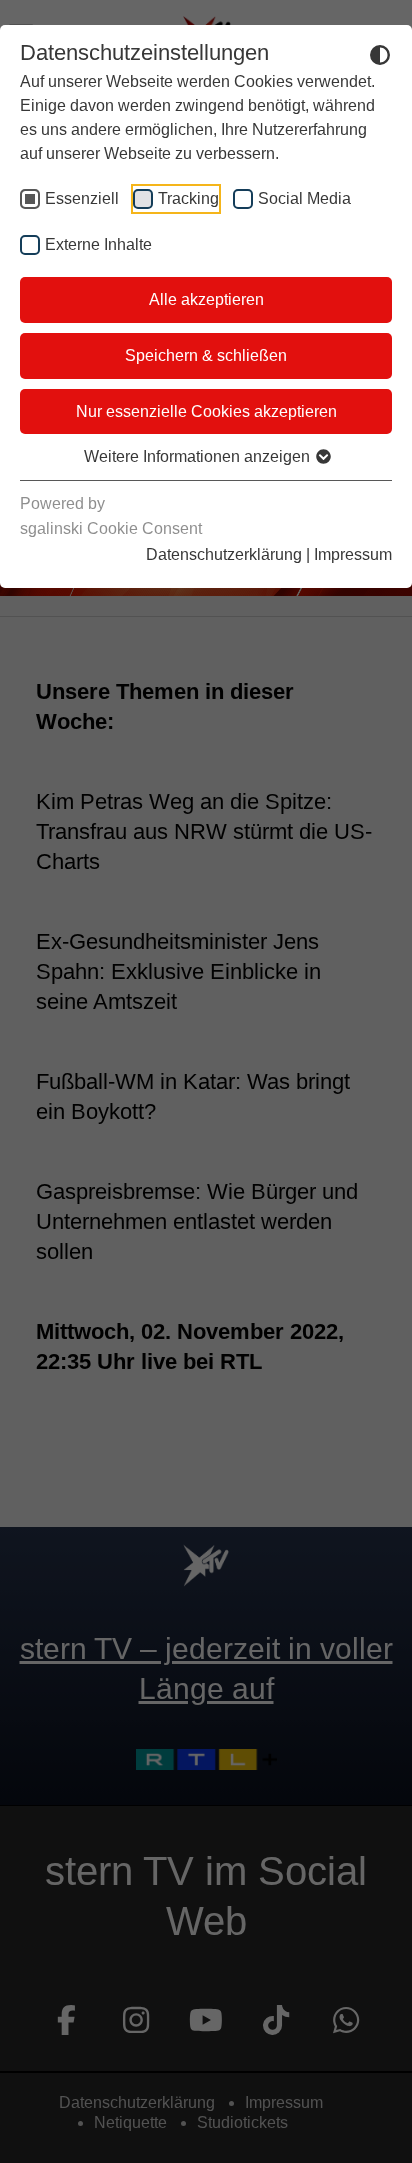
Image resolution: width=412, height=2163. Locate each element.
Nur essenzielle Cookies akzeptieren (206, 411)
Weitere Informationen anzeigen (199, 456)
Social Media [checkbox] (304, 198)
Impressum (353, 554)
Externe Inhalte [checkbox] (98, 244)
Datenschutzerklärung (224, 554)
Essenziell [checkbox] (82, 198)
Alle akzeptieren (206, 299)
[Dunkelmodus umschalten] (380, 54)
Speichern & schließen (206, 355)
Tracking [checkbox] (188, 198)
